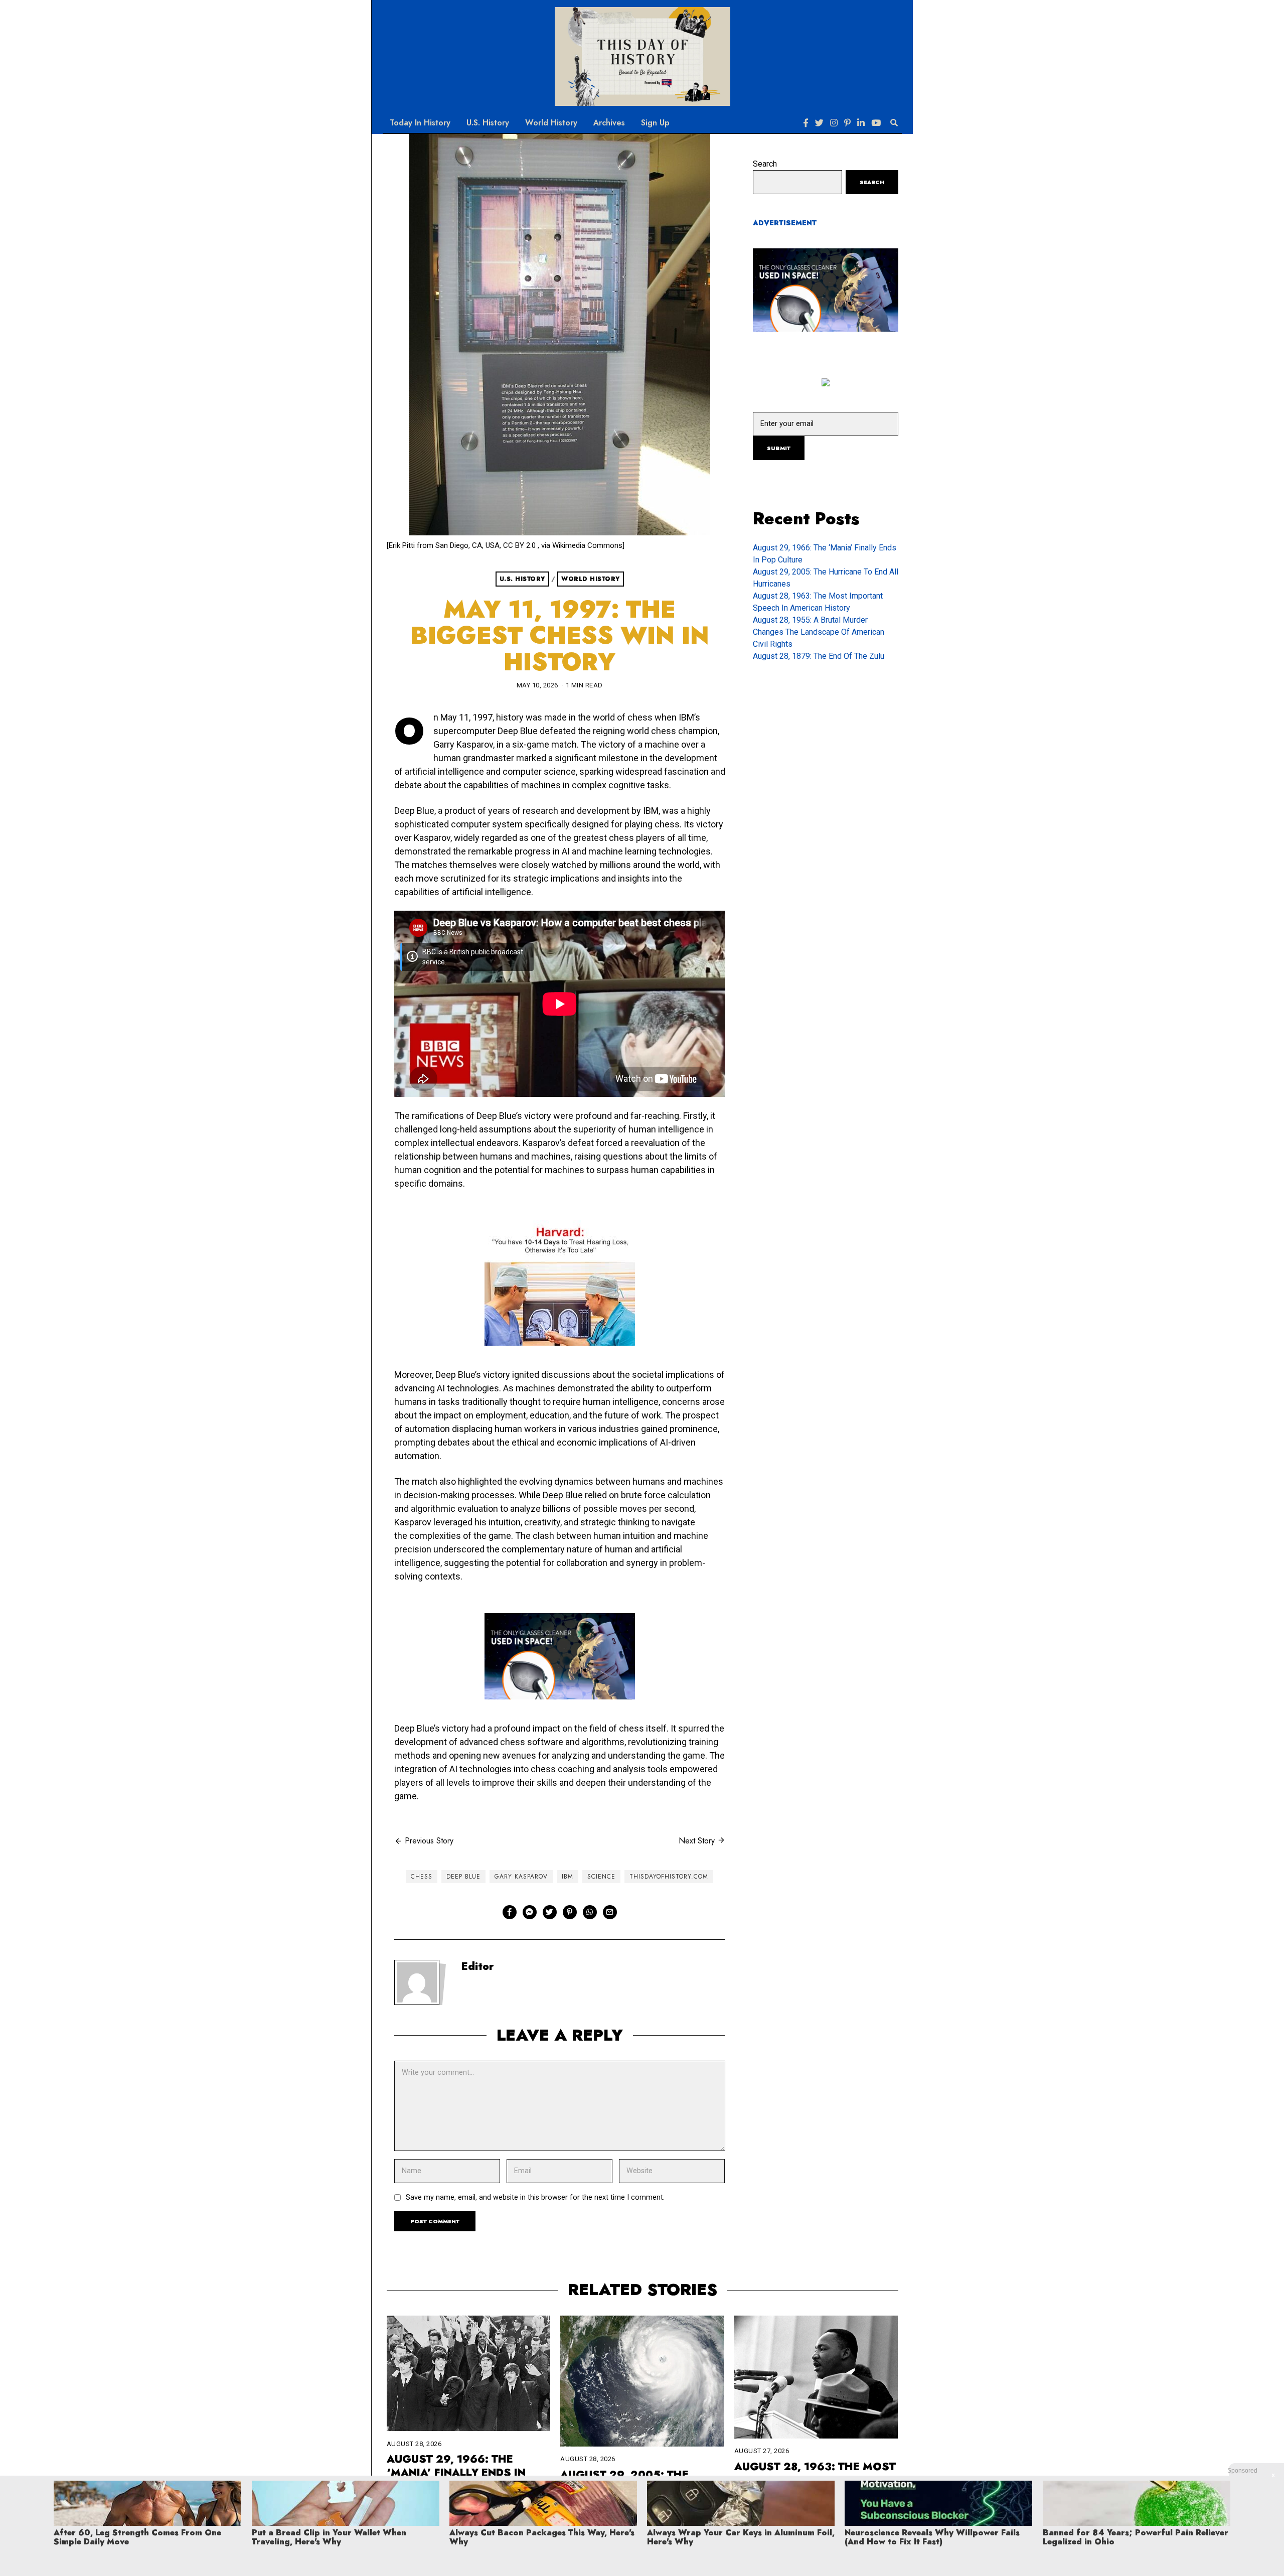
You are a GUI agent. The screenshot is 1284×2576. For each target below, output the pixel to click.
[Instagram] (834, 123)
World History (551, 123)
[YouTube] (876, 123)
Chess (422, 1877)
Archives (609, 123)
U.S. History (488, 123)
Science (601, 1877)
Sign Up (655, 123)
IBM (568, 1877)
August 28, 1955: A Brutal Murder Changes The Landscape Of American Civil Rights (819, 632)
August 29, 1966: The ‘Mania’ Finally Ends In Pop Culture (456, 2473)
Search (765, 164)
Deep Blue (463, 1877)
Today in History (420, 123)
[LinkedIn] (861, 123)
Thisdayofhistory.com (669, 1877)
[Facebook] (806, 123)
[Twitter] (819, 123)
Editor (478, 1966)
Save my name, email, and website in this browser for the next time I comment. (535, 2197)
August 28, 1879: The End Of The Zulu (819, 656)
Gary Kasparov (521, 1877)
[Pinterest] (847, 123)
